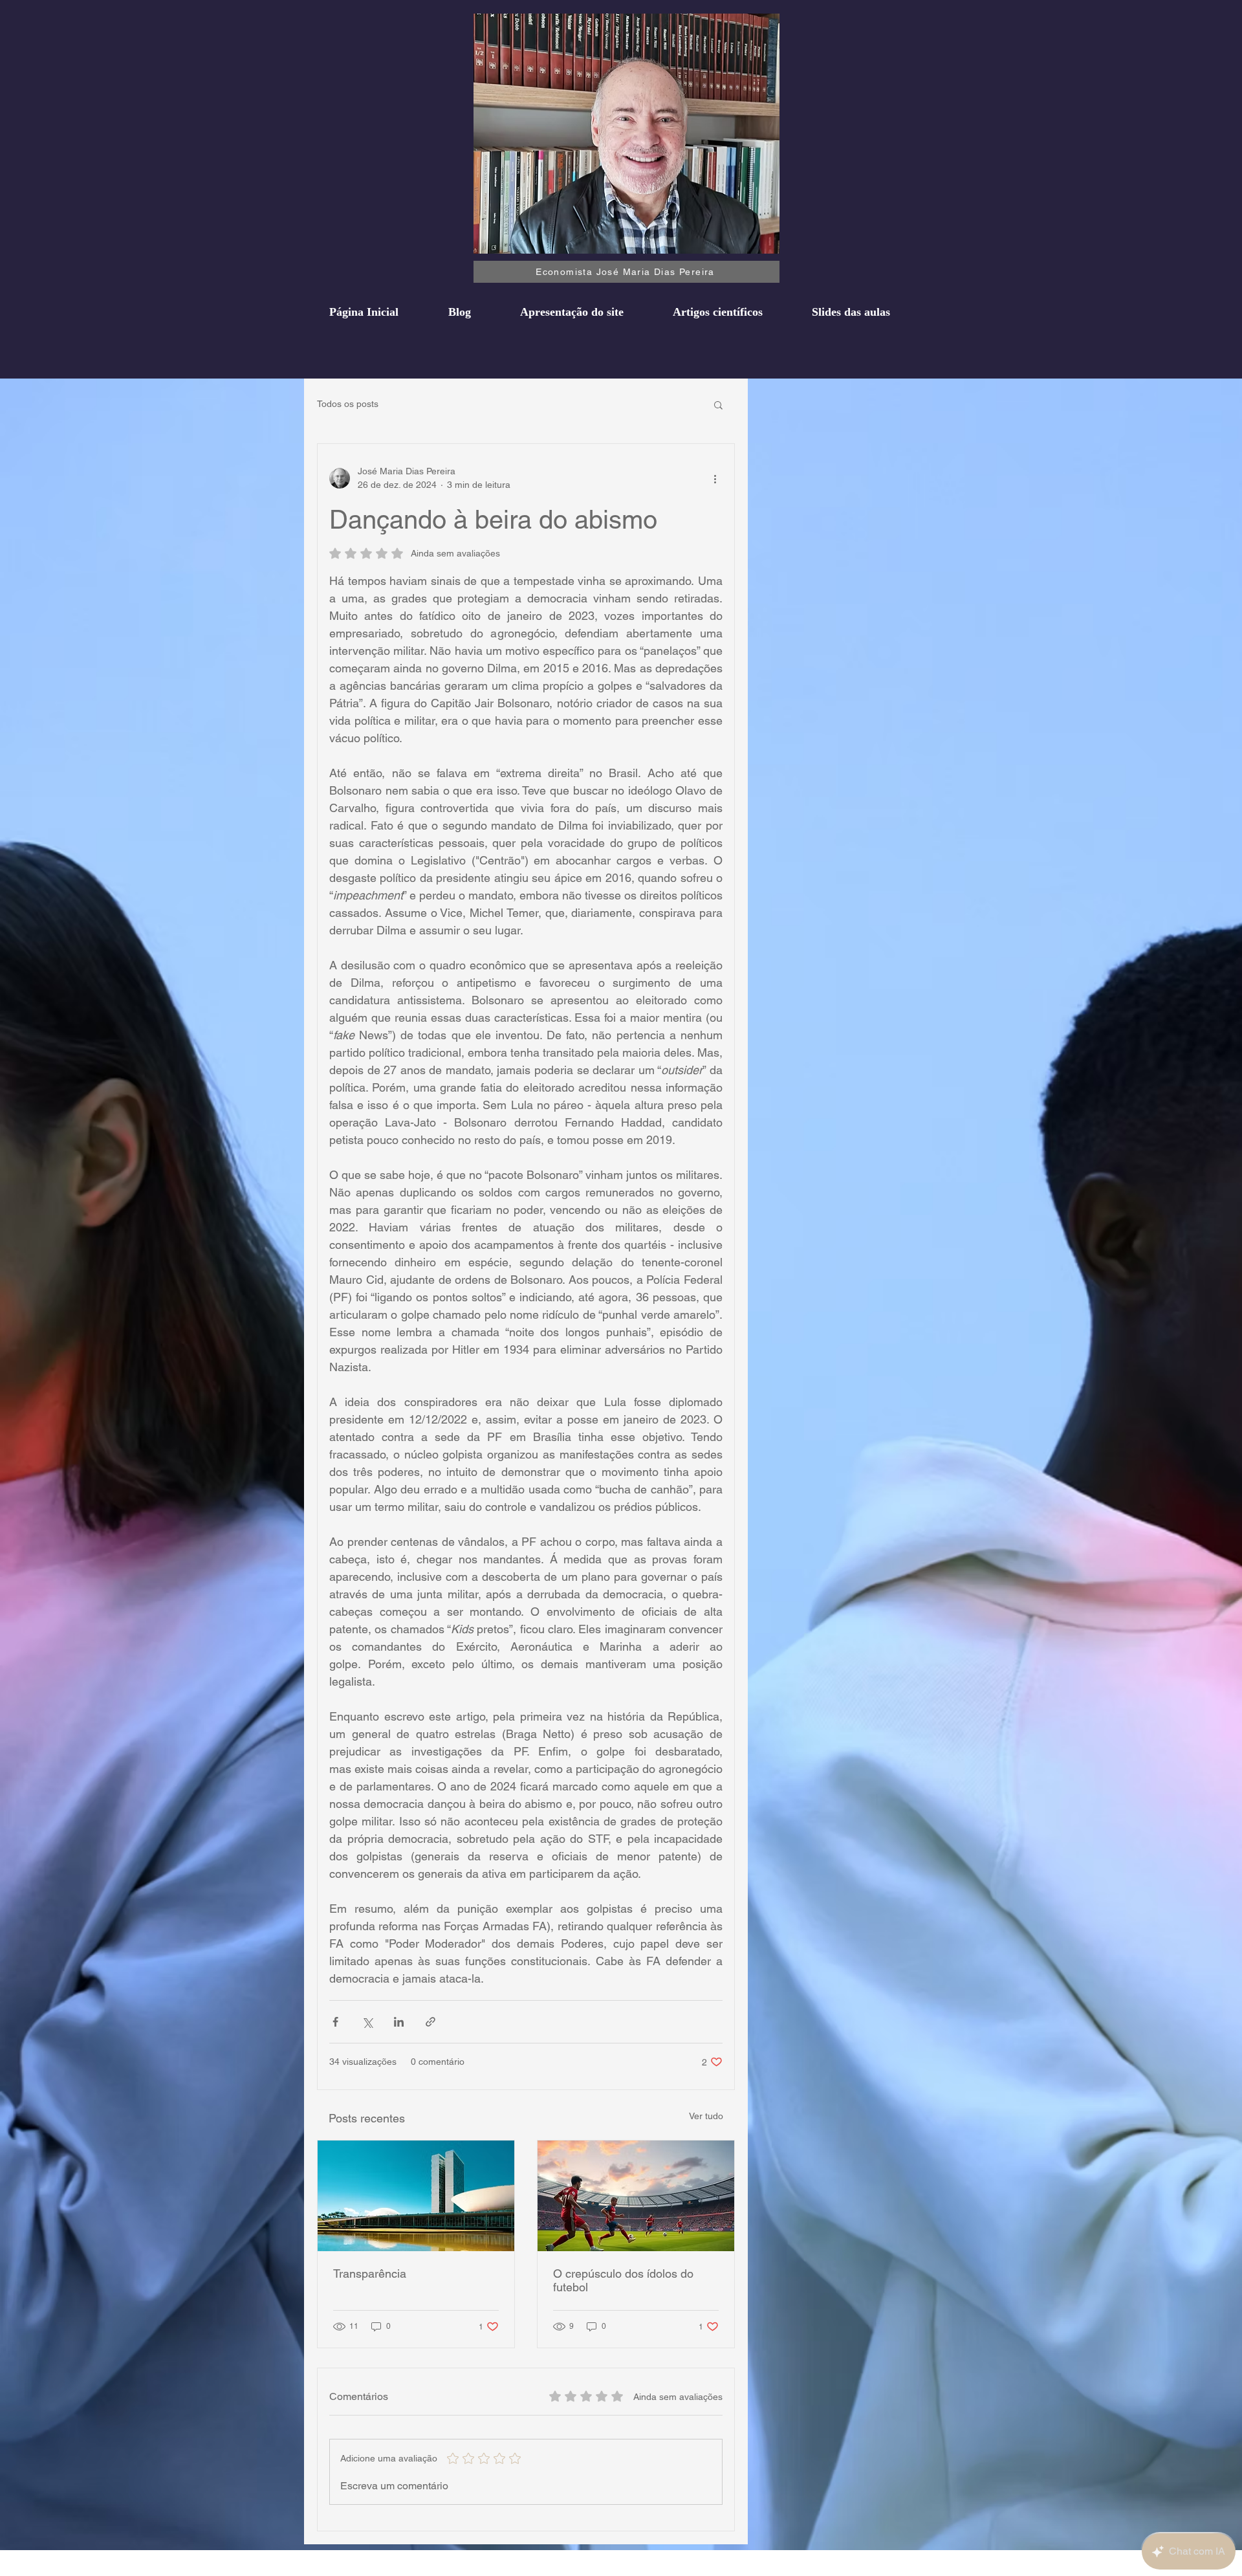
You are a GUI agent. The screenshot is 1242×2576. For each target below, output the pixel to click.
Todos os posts (348, 404)
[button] (718, 404)
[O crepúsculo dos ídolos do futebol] (636, 2196)
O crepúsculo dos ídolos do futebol (623, 2280)
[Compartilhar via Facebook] (335, 2022)
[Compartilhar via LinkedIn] (399, 2022)
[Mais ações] (715, 478)
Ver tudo (706, 2116)
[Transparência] (416, 2196)
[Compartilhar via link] (430, 2022)
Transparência (370, 2273)
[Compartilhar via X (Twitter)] (367, 2022)
